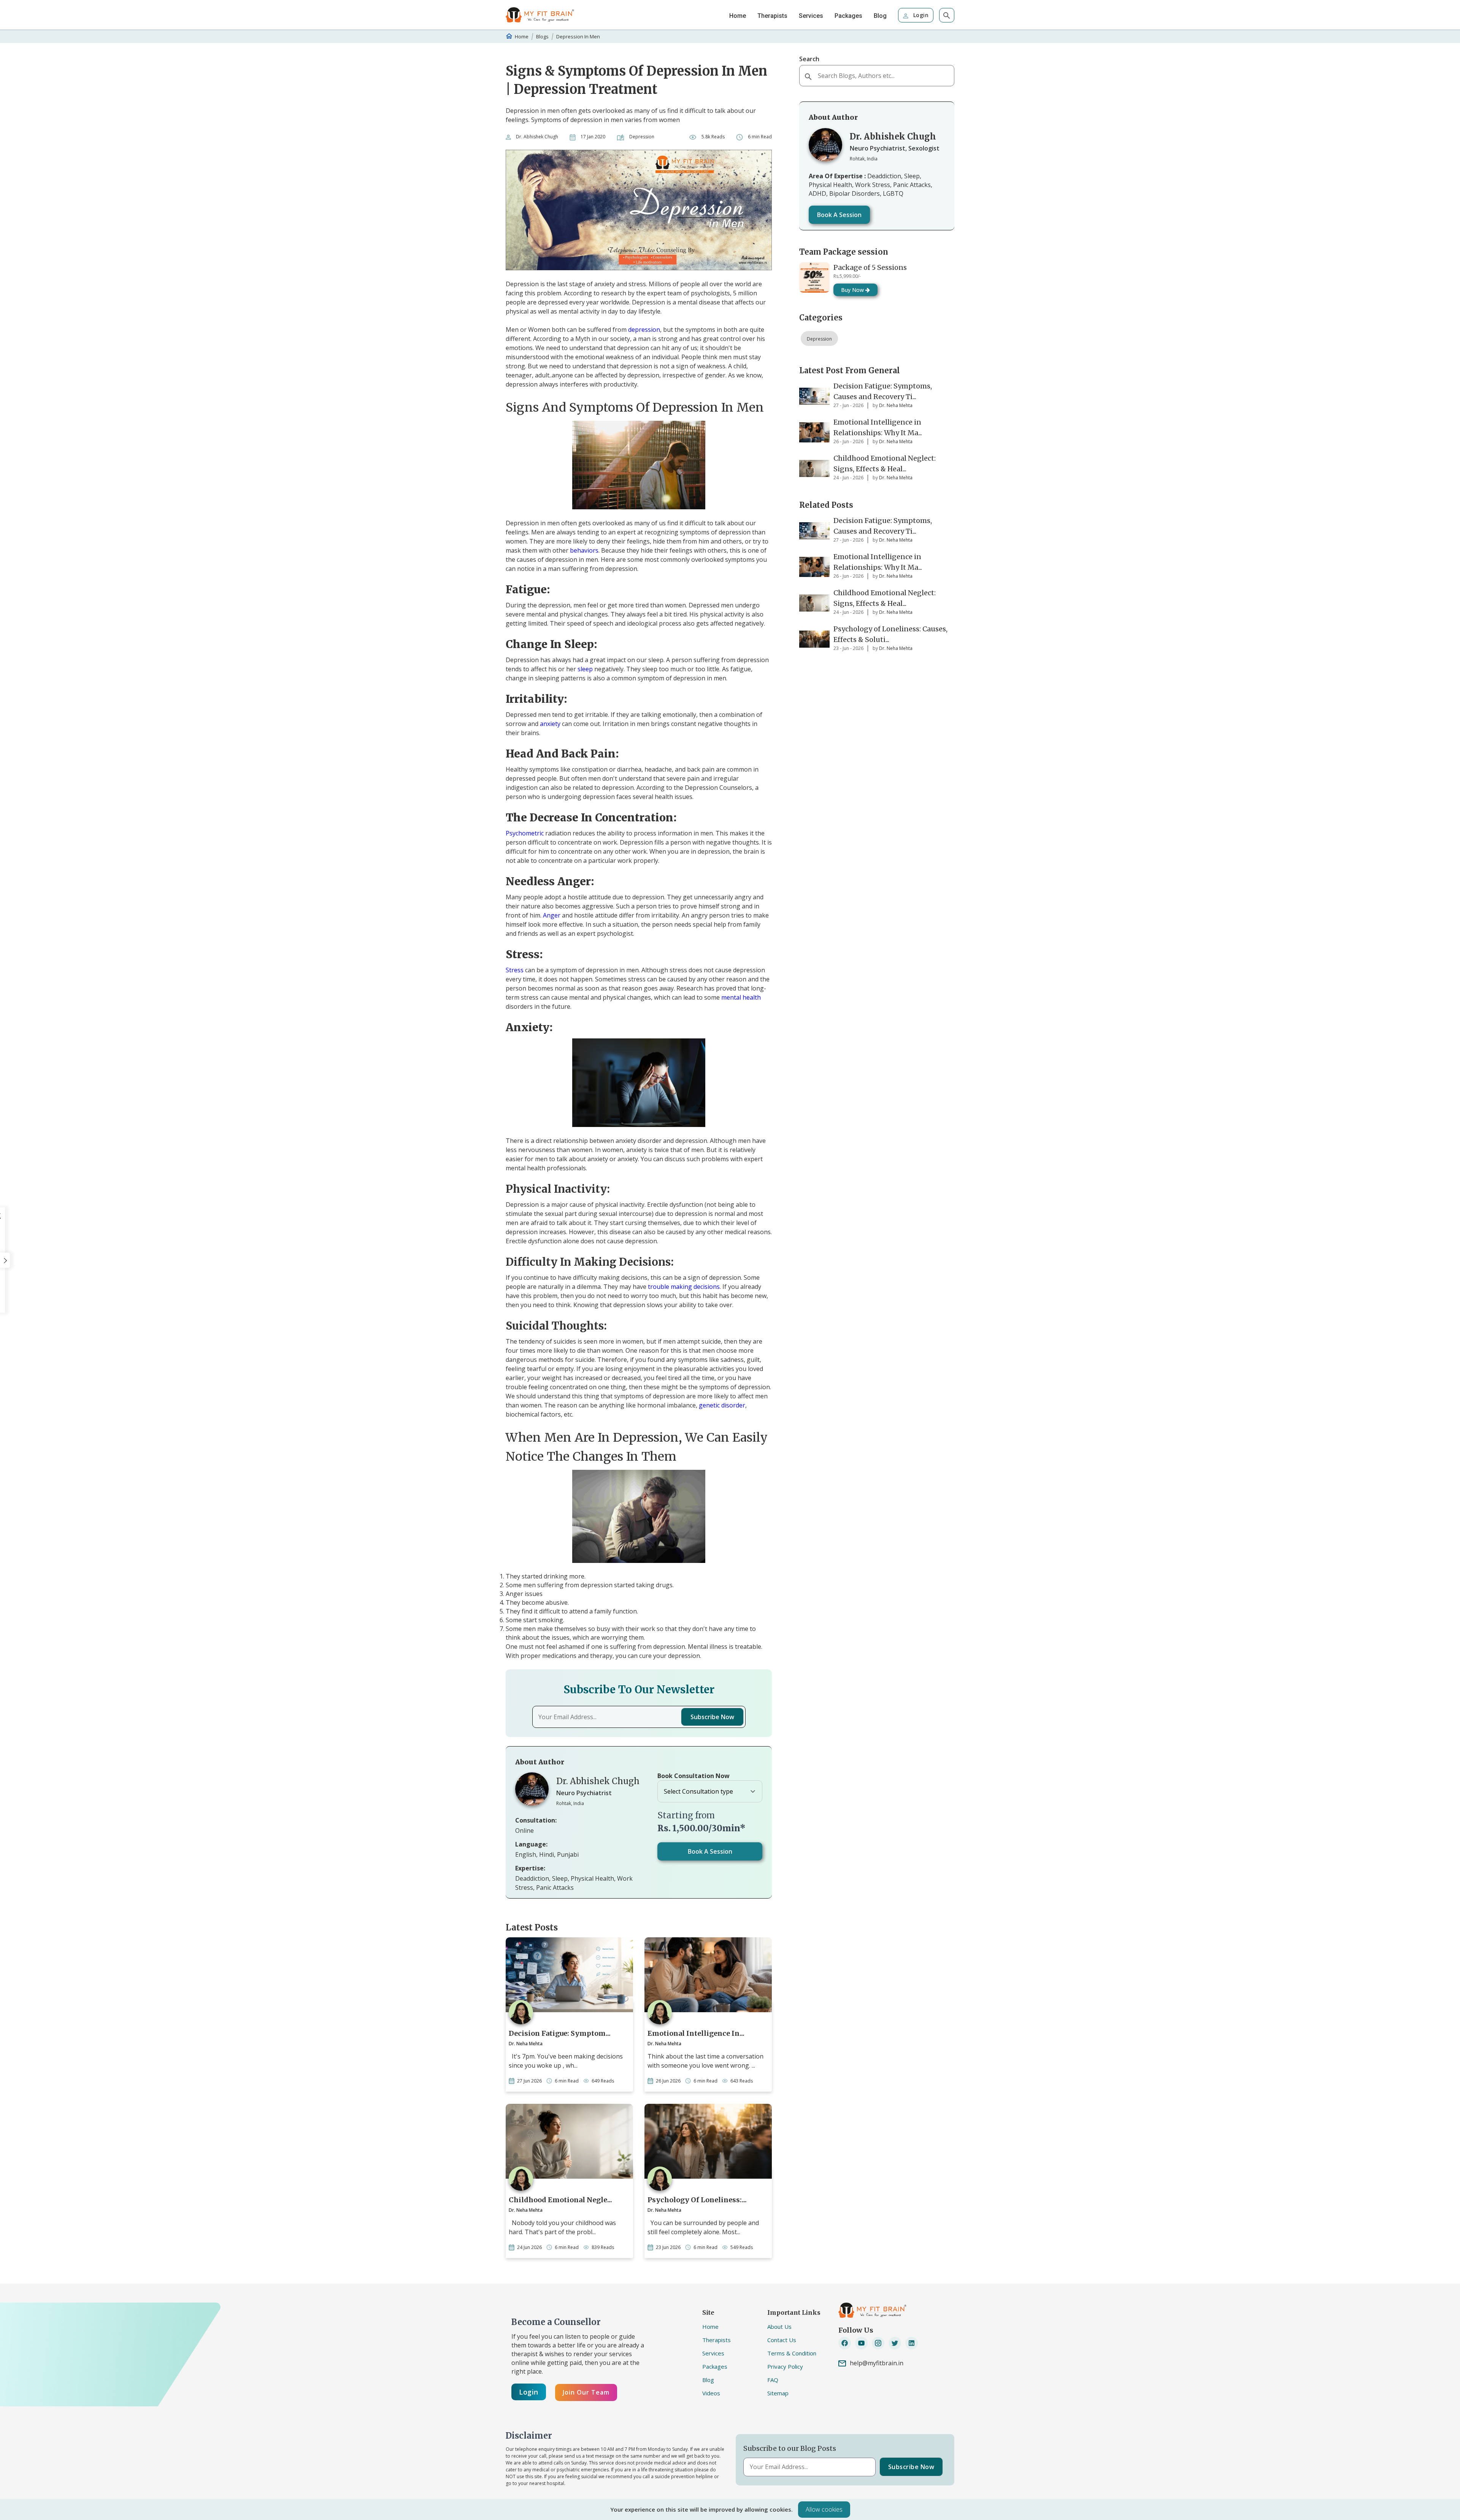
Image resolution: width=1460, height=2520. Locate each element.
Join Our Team (586, 2392)
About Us (779, 2327)
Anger (552, 915)
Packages (848, 16)
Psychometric (525, 833)
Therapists (772, 16)
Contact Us (782, 2340)
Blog (880, 16)
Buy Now (853, 290)
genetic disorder (722, 1405)
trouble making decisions (684, 1287)
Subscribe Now (712, 1717)
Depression (819, 339)
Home (738, 16)
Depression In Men (578, 36)
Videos (711, 2393)
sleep (585, 669)
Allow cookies (824, 2509)
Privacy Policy (785, 2366)
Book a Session (710, 1851)
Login (920, 15)
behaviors (584, 550)
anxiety (551, 724)
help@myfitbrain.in (877, 2363)
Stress (515, 970)
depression (644, 330)
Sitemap (778, 2393)
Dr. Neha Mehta (526, 2044)
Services (811, 16)
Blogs (542, 36)
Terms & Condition (792, 2353)
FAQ (773, 2380)
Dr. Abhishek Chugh (537, 137)
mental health (741, 997)
